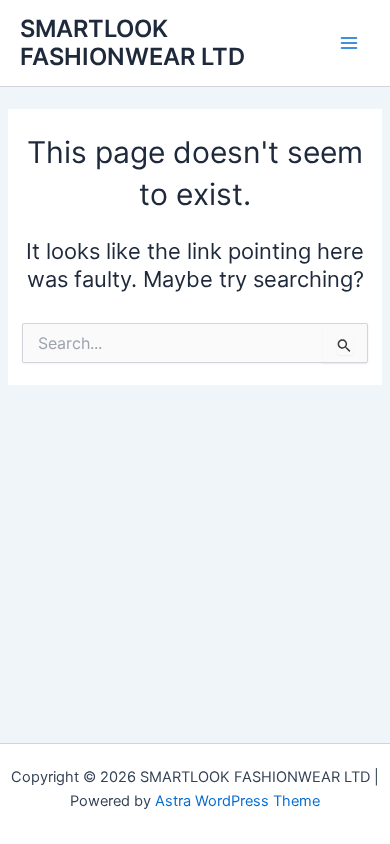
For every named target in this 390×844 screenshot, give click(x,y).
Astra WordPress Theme (237, 801)
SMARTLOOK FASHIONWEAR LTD (132, 42)
